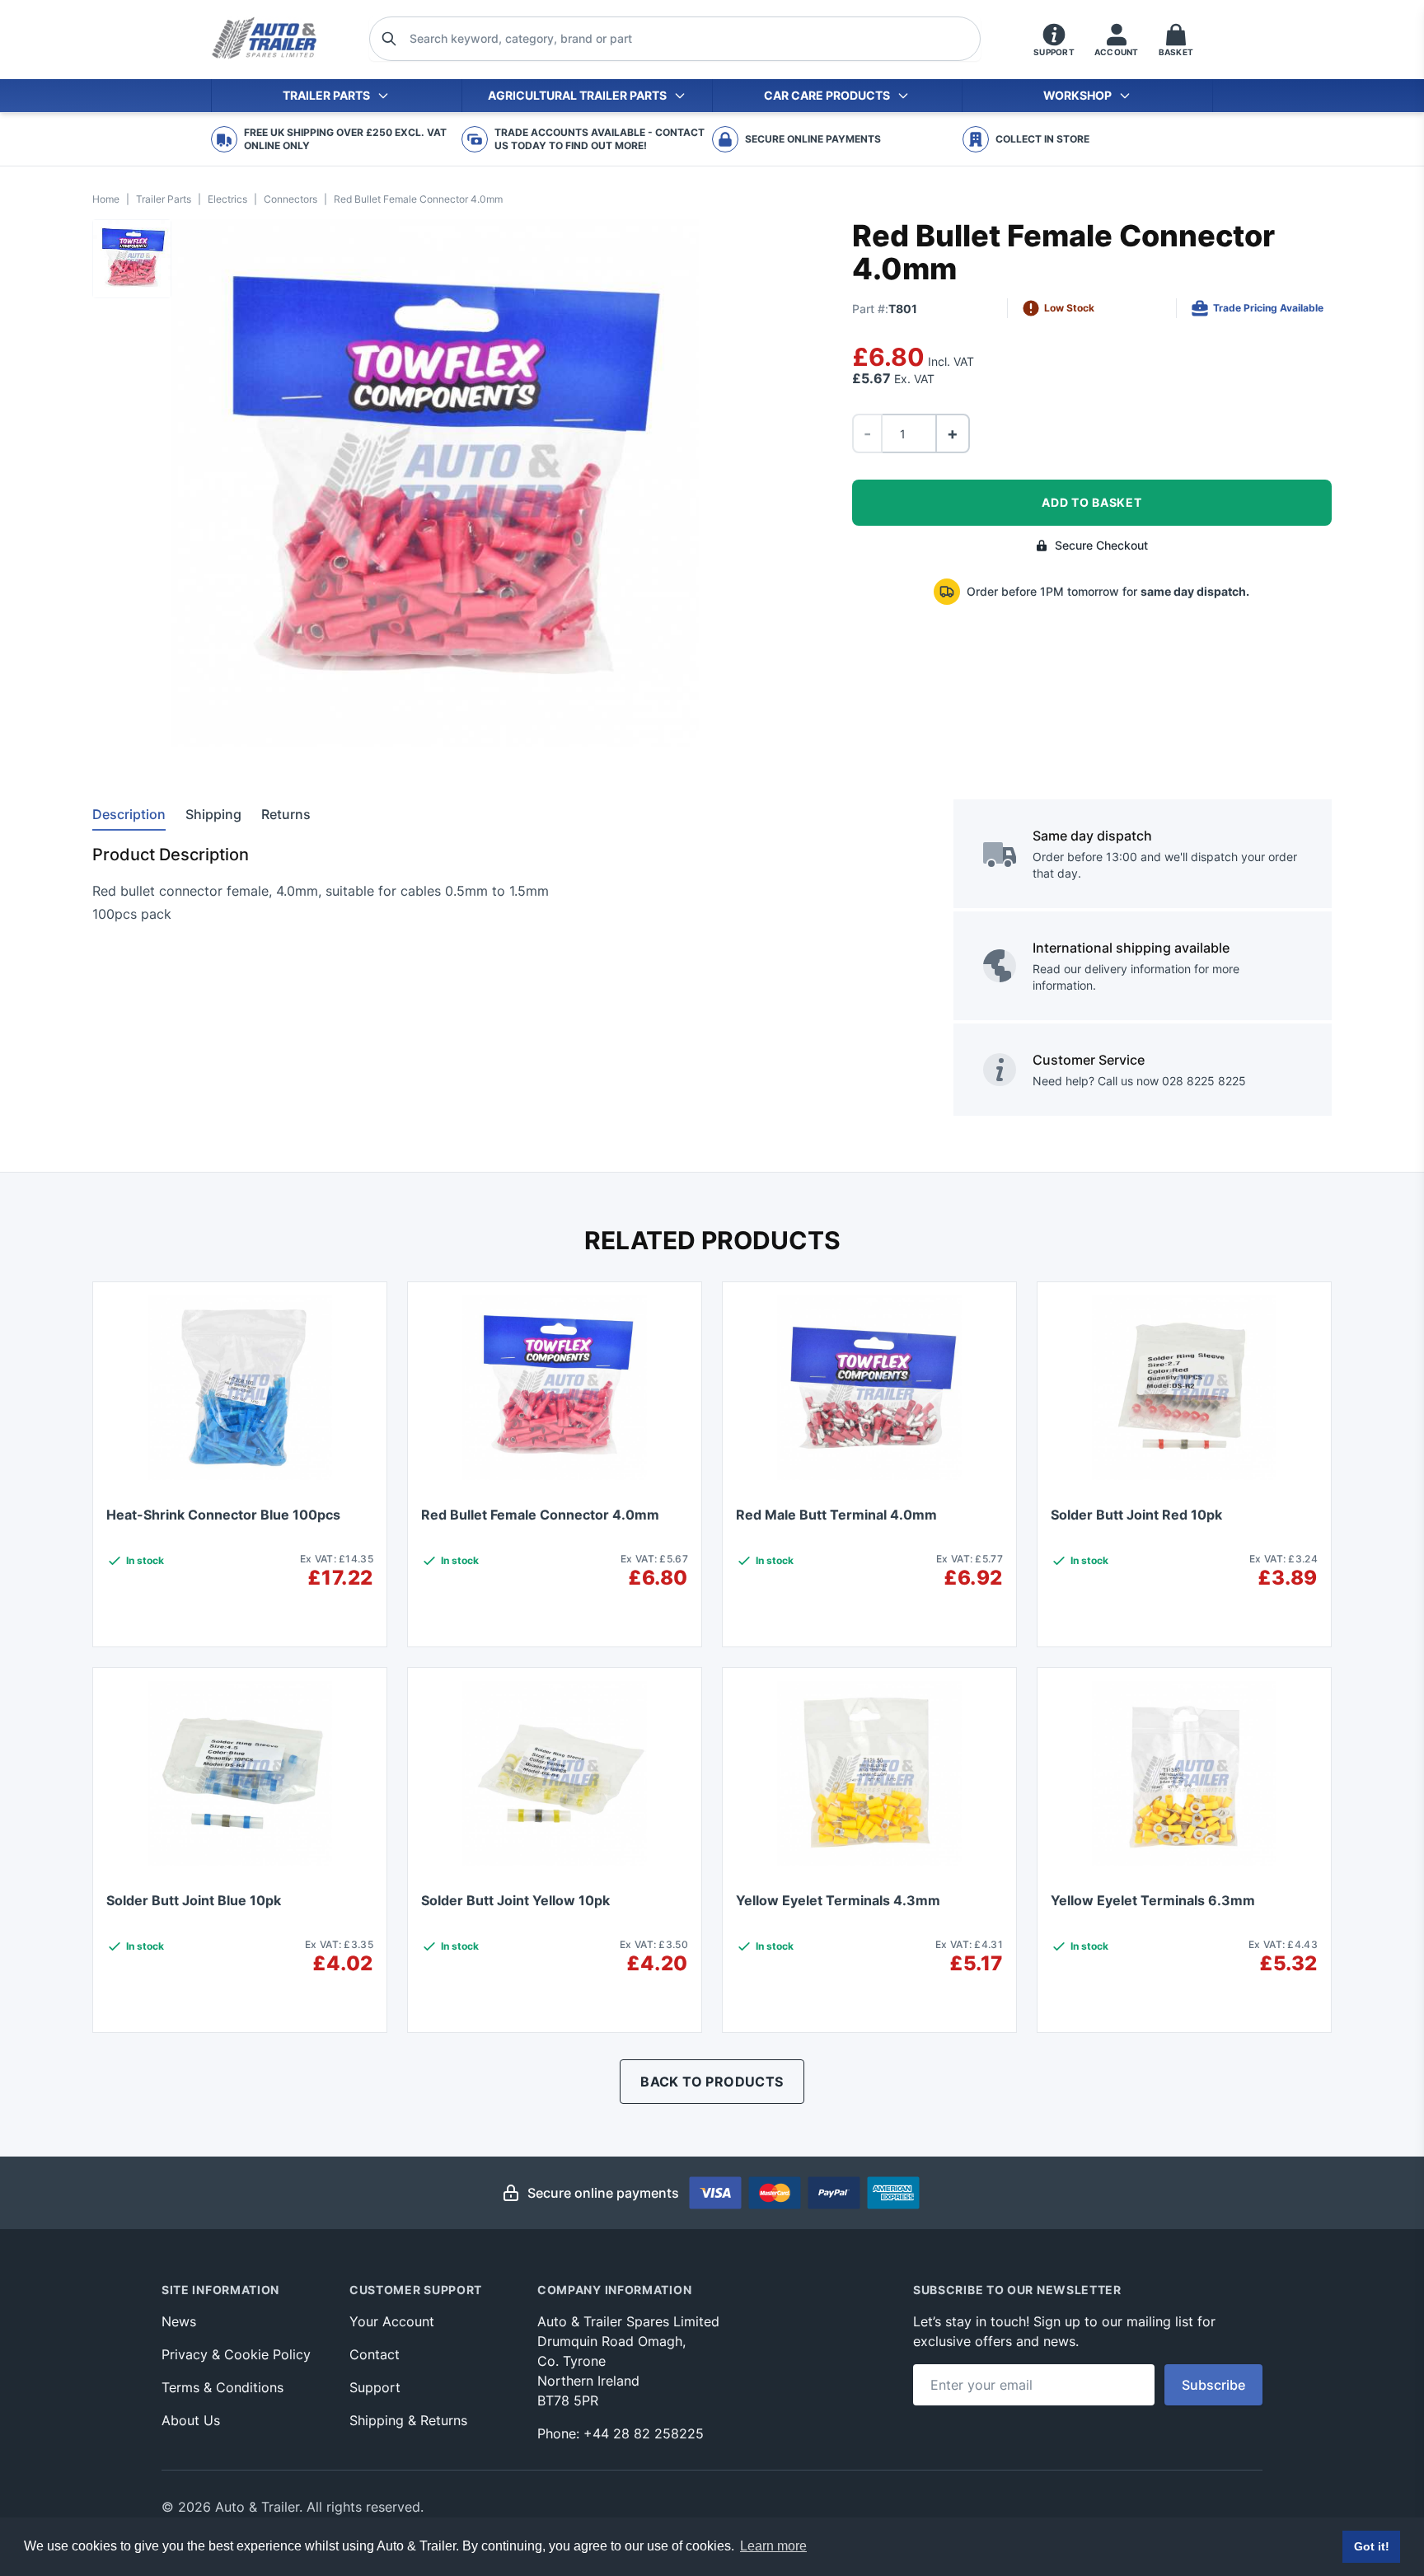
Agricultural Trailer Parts (577, 95)
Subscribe (1213, 2385)
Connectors (290, 199)
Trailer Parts (326, 95)
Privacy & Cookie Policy (236, 2354)
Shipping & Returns (408, 2420)
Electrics (227, 199)
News (179, 2321)
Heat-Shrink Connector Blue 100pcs (223, 1515)
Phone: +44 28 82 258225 (621, 2433)
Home (106, 199)
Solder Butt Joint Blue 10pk (194, 1900)
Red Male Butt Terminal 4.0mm (836, 1515)
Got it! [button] (1372, 2546)
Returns (286, 814)
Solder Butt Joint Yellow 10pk (515, 1900)
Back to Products (712, 2082)
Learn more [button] (773, 2546)
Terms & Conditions (222, 2387)
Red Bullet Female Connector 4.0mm (540, 1515)
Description (129, 814)
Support (375, 2387)
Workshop (1077, 95)
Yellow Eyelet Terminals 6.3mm (1153, 1900)
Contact (375, 2354)
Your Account (392, 2321)
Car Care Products (827, 95)
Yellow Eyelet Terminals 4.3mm (838, 1900)
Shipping (213, 814)
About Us (191, 2420)
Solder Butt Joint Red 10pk (1136, 1515)
